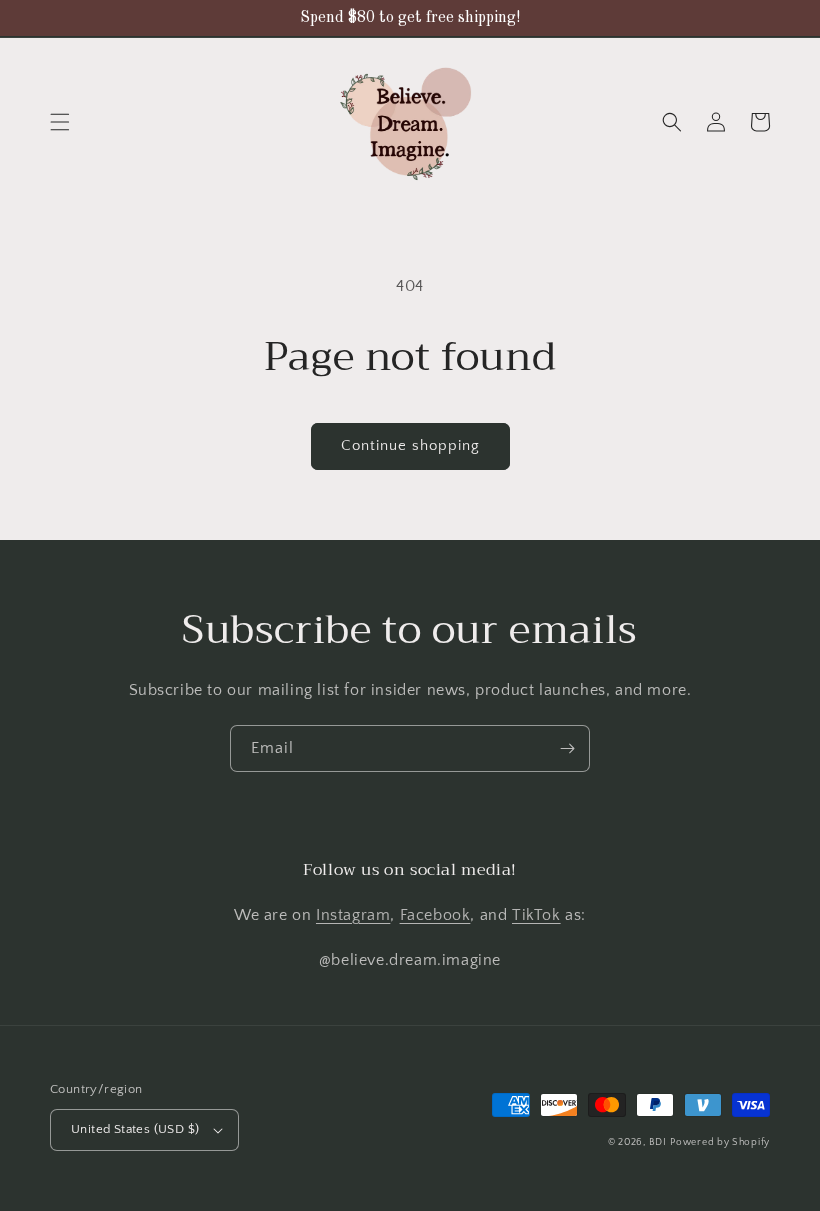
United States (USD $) (135, 1129)
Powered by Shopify (720, 1142)
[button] (60, 122)
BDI (658, 1142)
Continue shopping (410, 445)
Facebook (435, 915)
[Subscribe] (567, 748)
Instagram (353, 915)
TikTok (536, 915)
